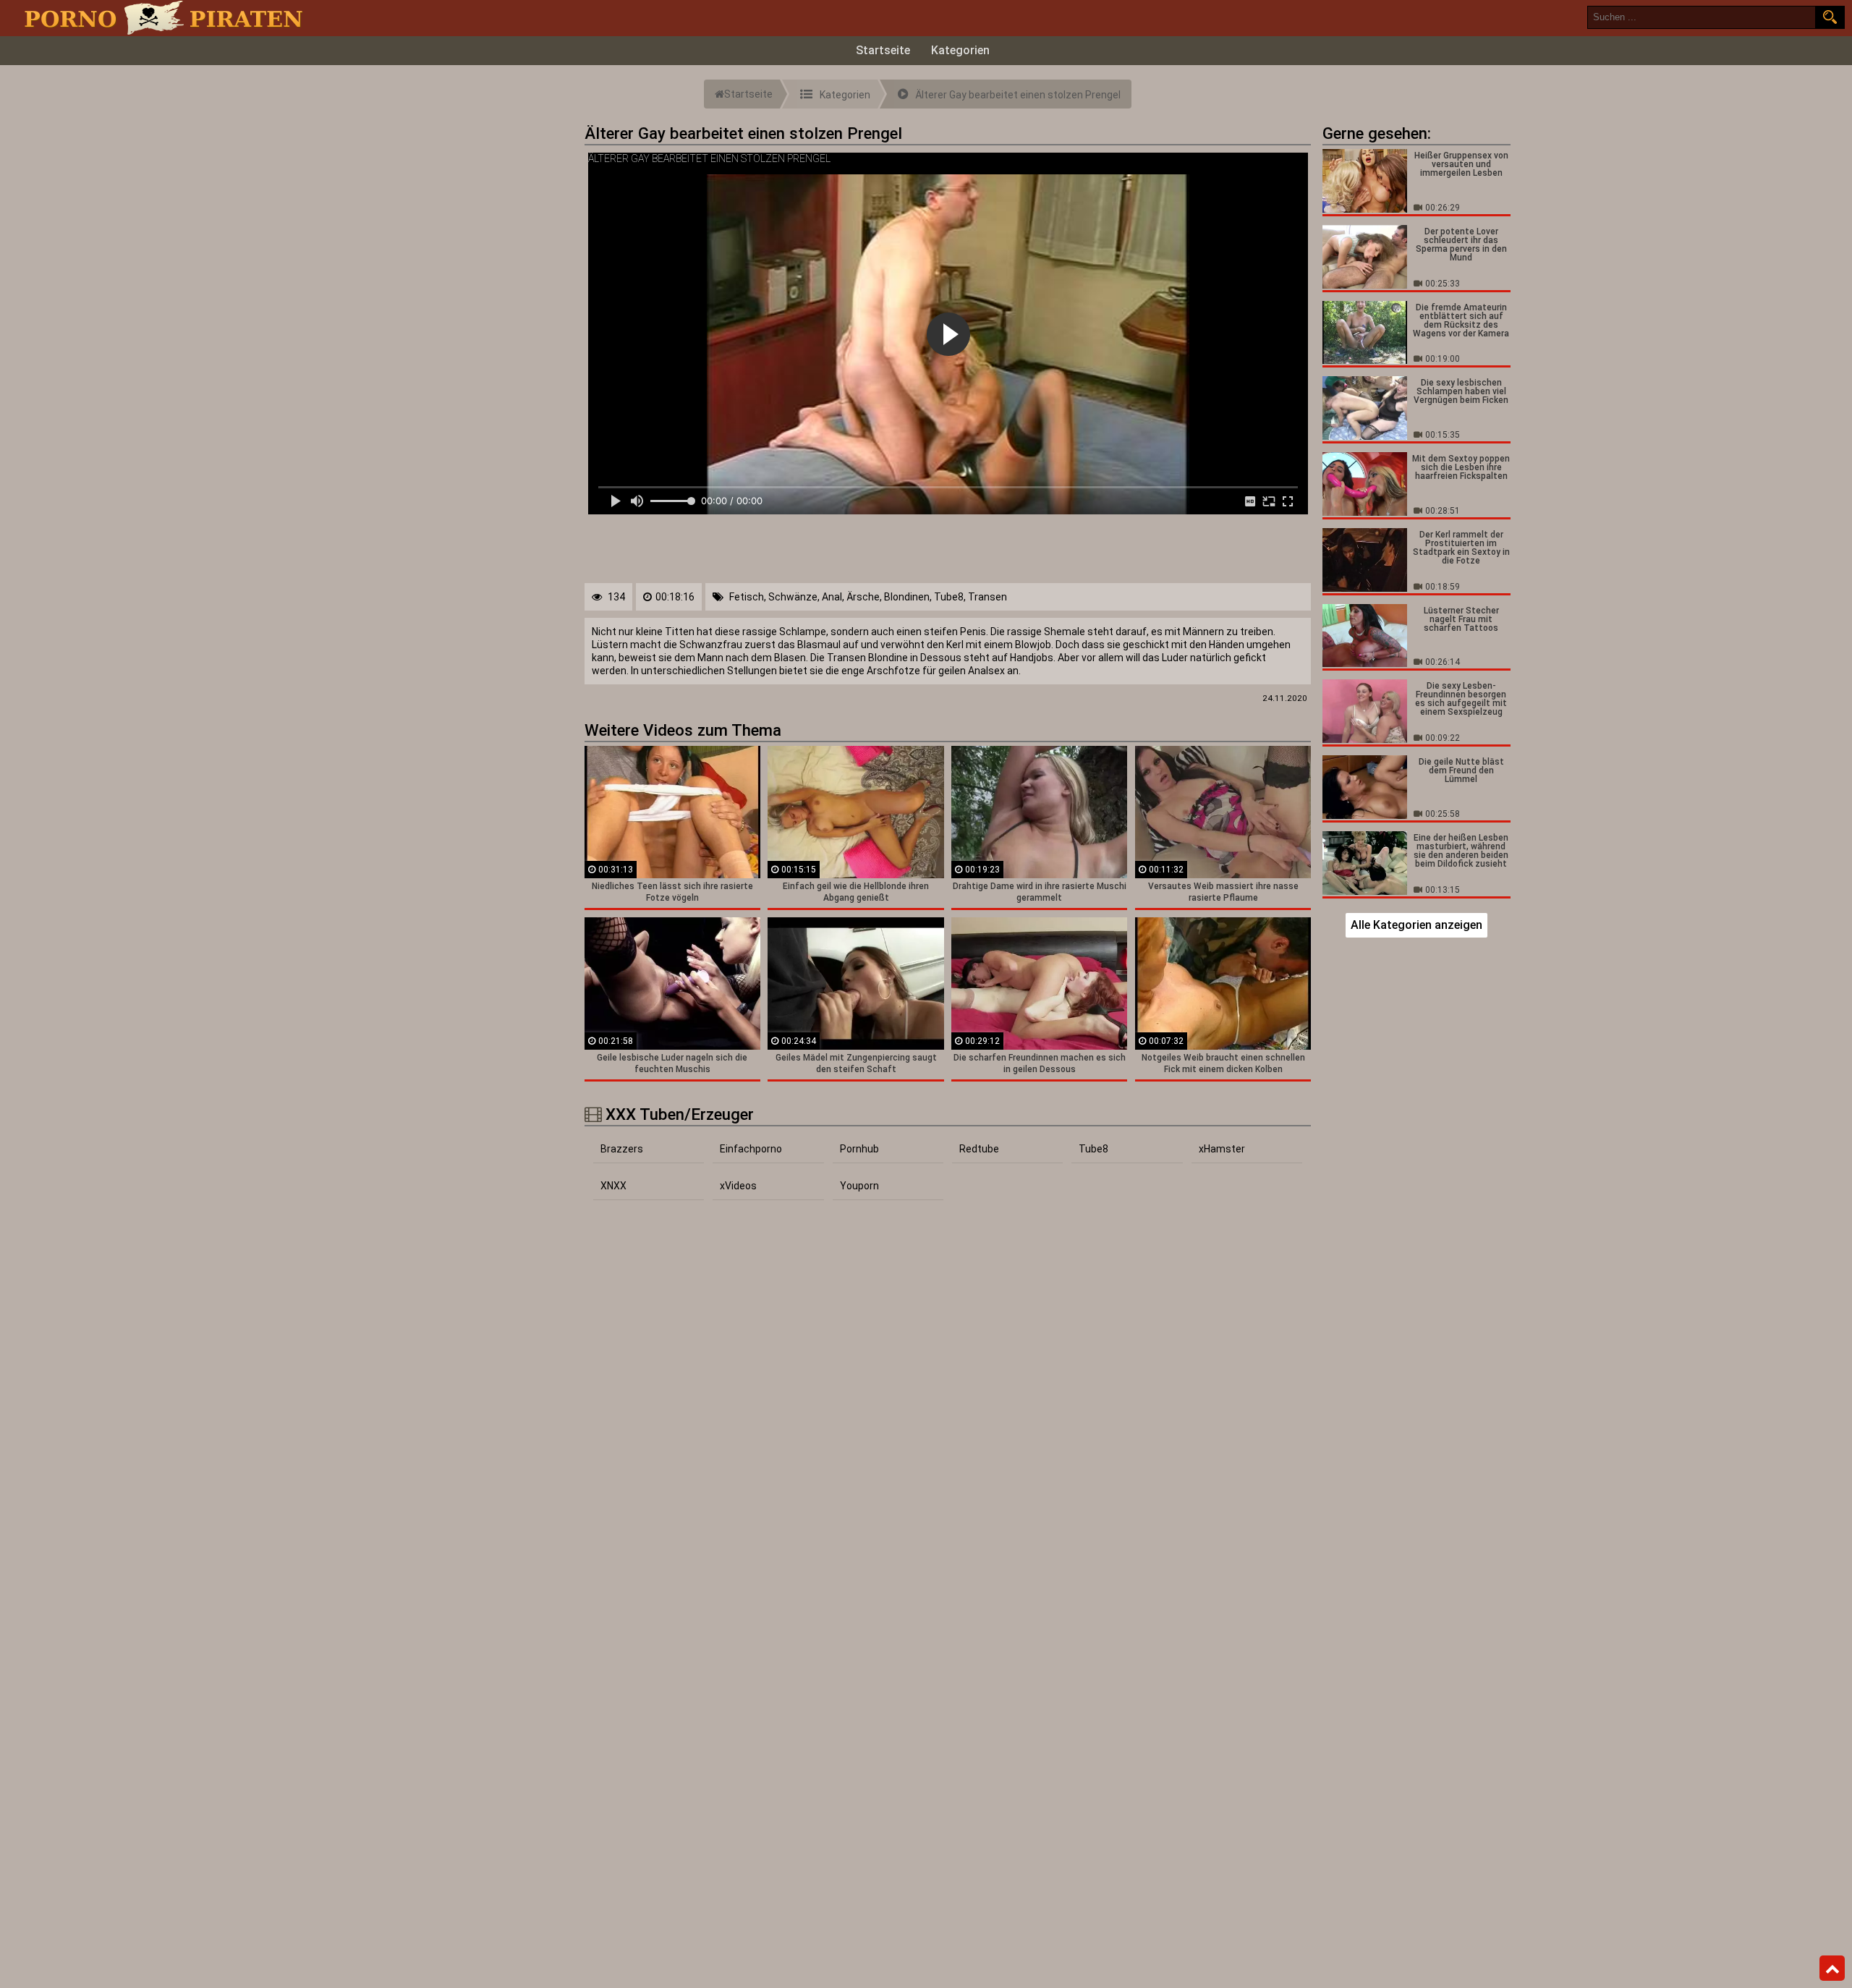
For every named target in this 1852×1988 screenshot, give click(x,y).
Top (1832, 1968)
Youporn (859, 1186)
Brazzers (622, 1149)
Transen (987, 597)
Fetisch (747, 597)
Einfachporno (751, 1149)
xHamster (1222, 1149)
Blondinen (907, 597)
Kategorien (960, 50)
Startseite (883, 50)
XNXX (613, 1186)
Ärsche (863, 597)
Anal (832, 597)
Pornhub (859, 1149)
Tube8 (949, 597)
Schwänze (793, 597)
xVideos (738, 1186)
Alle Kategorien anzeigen (1416, 925)
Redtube (979, 1149)
